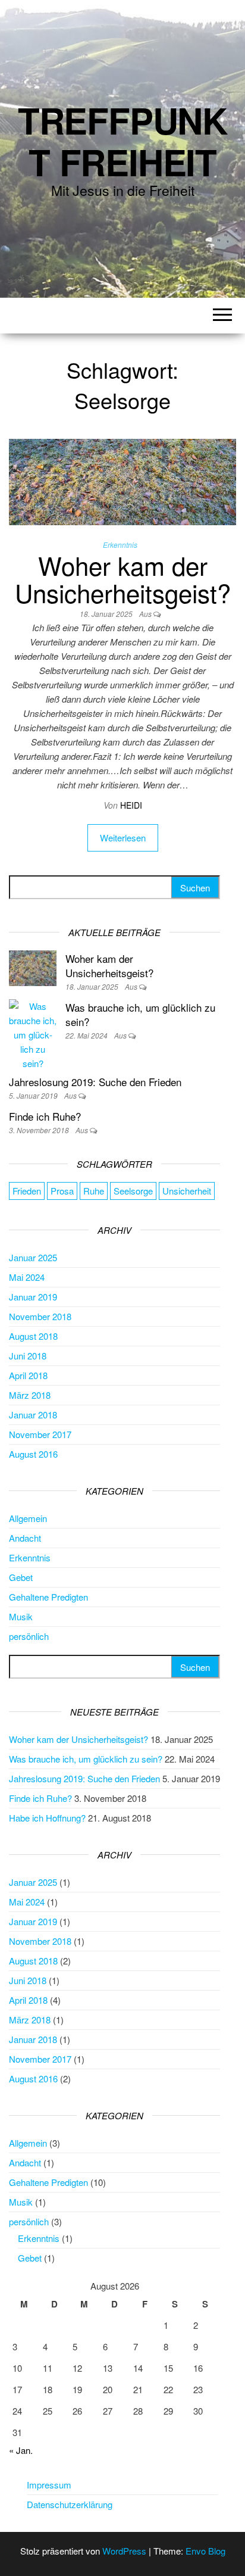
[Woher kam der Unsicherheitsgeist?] (122, 480)
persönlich (29, 1636)
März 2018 (30, 1395)
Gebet (21, 1577)
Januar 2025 (33, 1257)
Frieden (27, 1191)
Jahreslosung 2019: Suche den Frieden (95, 1082)
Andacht (25, 1538)
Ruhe (94, 1191)
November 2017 (40, 1434)
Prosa (62, 1191)
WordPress (124, 2551)
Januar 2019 (33, 1297)
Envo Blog (205, 2551)
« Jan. (21, 2450)
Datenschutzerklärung (70, 2504)
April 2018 (28, 1375)
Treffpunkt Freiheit (122, 141)
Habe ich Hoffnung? (47, 1818)
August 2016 (33, 1454)
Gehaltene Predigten (48, 1597)
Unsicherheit (187, 1191)
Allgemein (28, 1518)
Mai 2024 (27, 1277)
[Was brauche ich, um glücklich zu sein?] (33, 1033)
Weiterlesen (123, 838)
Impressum (49, 2485)
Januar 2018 (33, 1415)
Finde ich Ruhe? (45, 1116)
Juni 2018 (28, 1356)
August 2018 (33, 1336)
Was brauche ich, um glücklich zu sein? (140, 1014)
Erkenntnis (120, 545)
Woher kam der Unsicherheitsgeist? (123, 579)
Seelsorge (133, 1191)
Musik (21, 1616)
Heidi (131, 805)
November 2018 (40, 1316)
